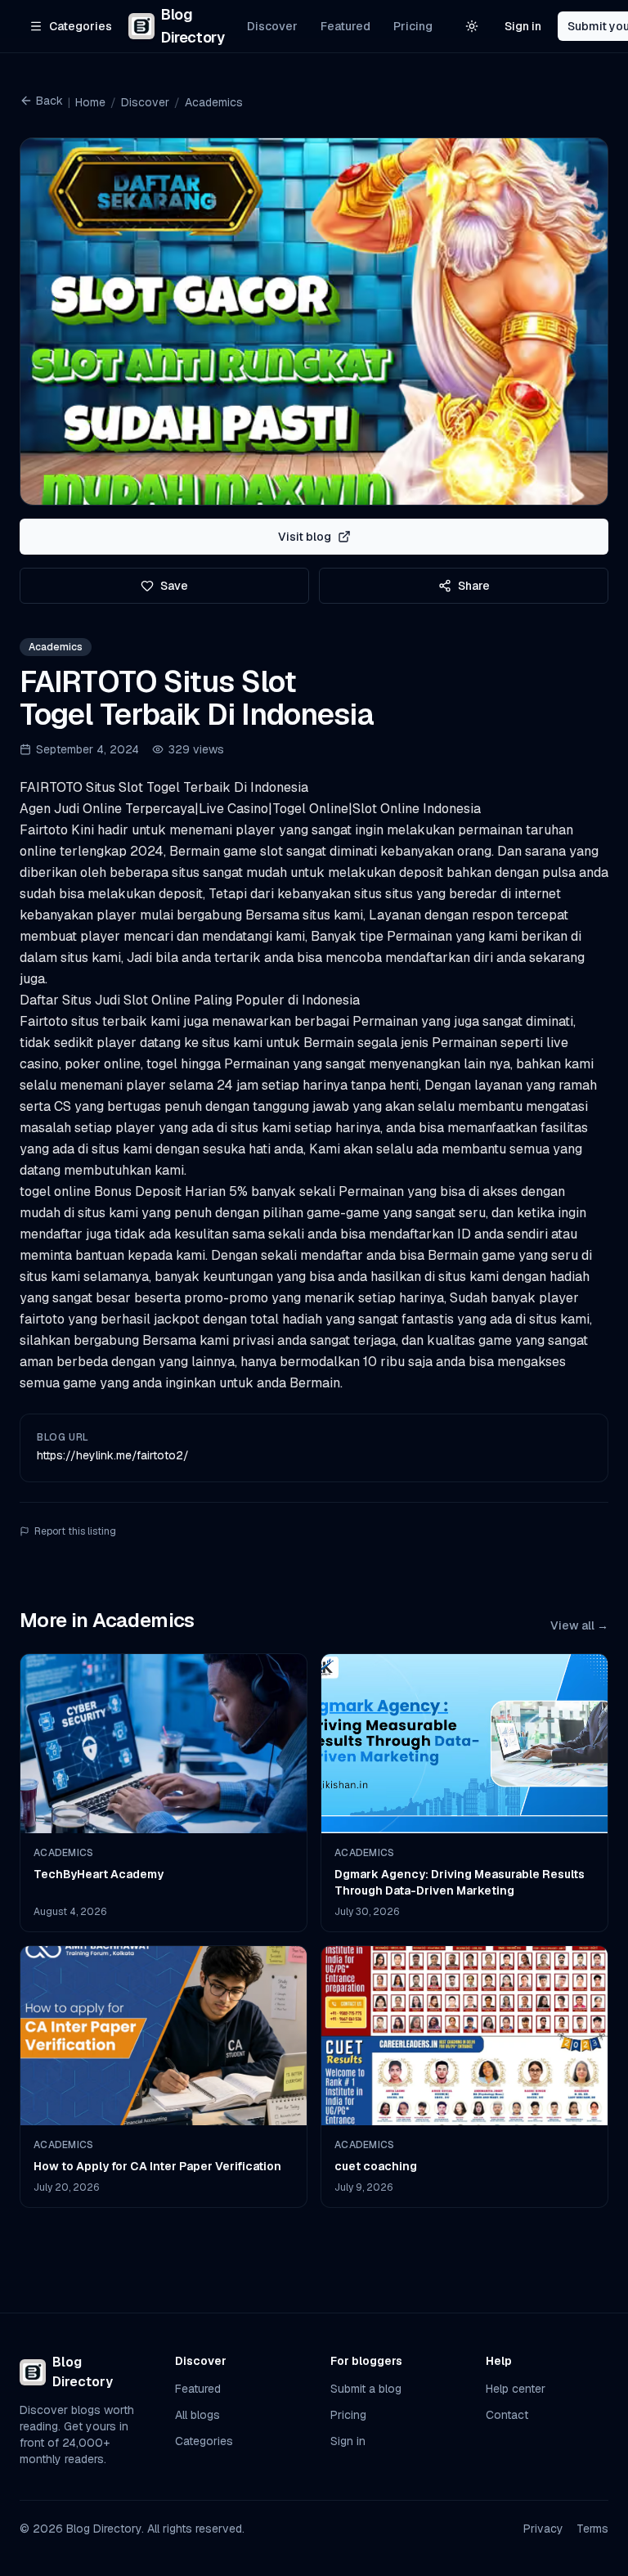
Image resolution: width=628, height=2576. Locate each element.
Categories (204, 2441)
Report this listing (75, 1531)
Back (49, 101)
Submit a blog (366, 2389)
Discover (272, 26)
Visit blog (305, 537)
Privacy (543, 2529)
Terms (592, 2529)
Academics (214, 102)
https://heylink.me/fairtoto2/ (113, 1455)
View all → (579, 1625)
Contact (507, 2415)
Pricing (413, 26)
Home (90, 102)
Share (474, 586)
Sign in (523, 26)
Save (174, 586)
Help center (516, 2389)
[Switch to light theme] (472, 26)
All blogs (197, 2415)
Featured (345, 26)
